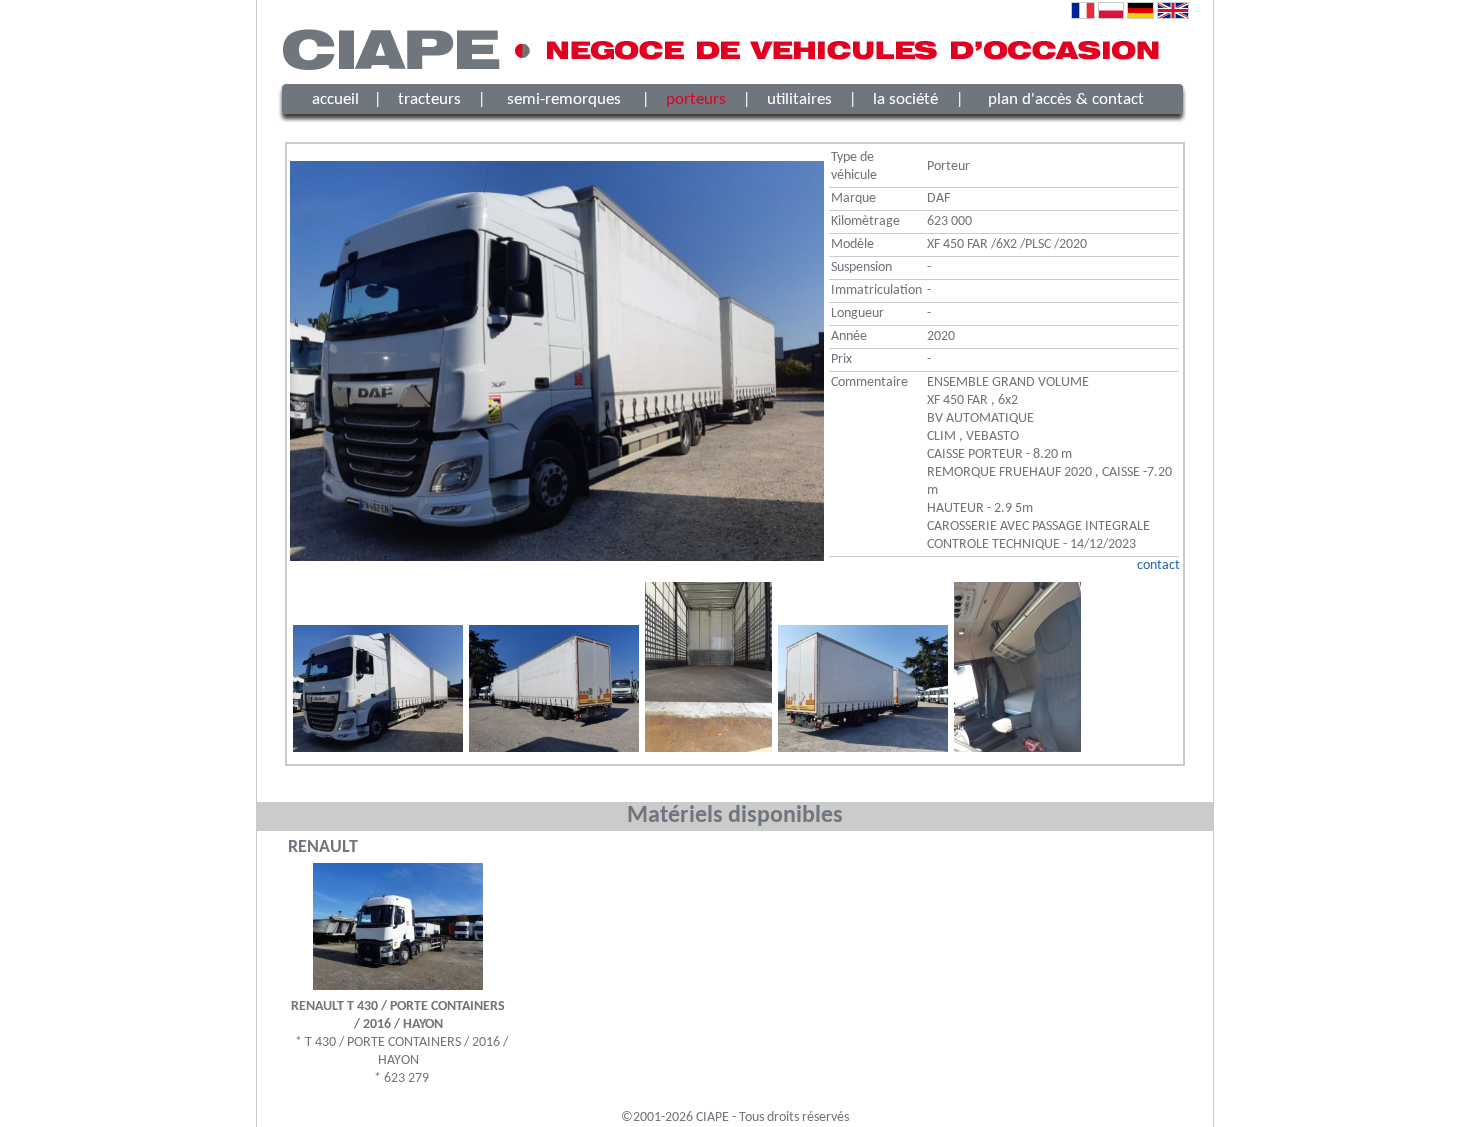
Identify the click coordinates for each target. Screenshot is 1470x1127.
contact (1158, 565)
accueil (335, 99)
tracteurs (429, 99)
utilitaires (799, 99)
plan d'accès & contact (1066, 99)
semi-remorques (564, 99)
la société (905, 99)
